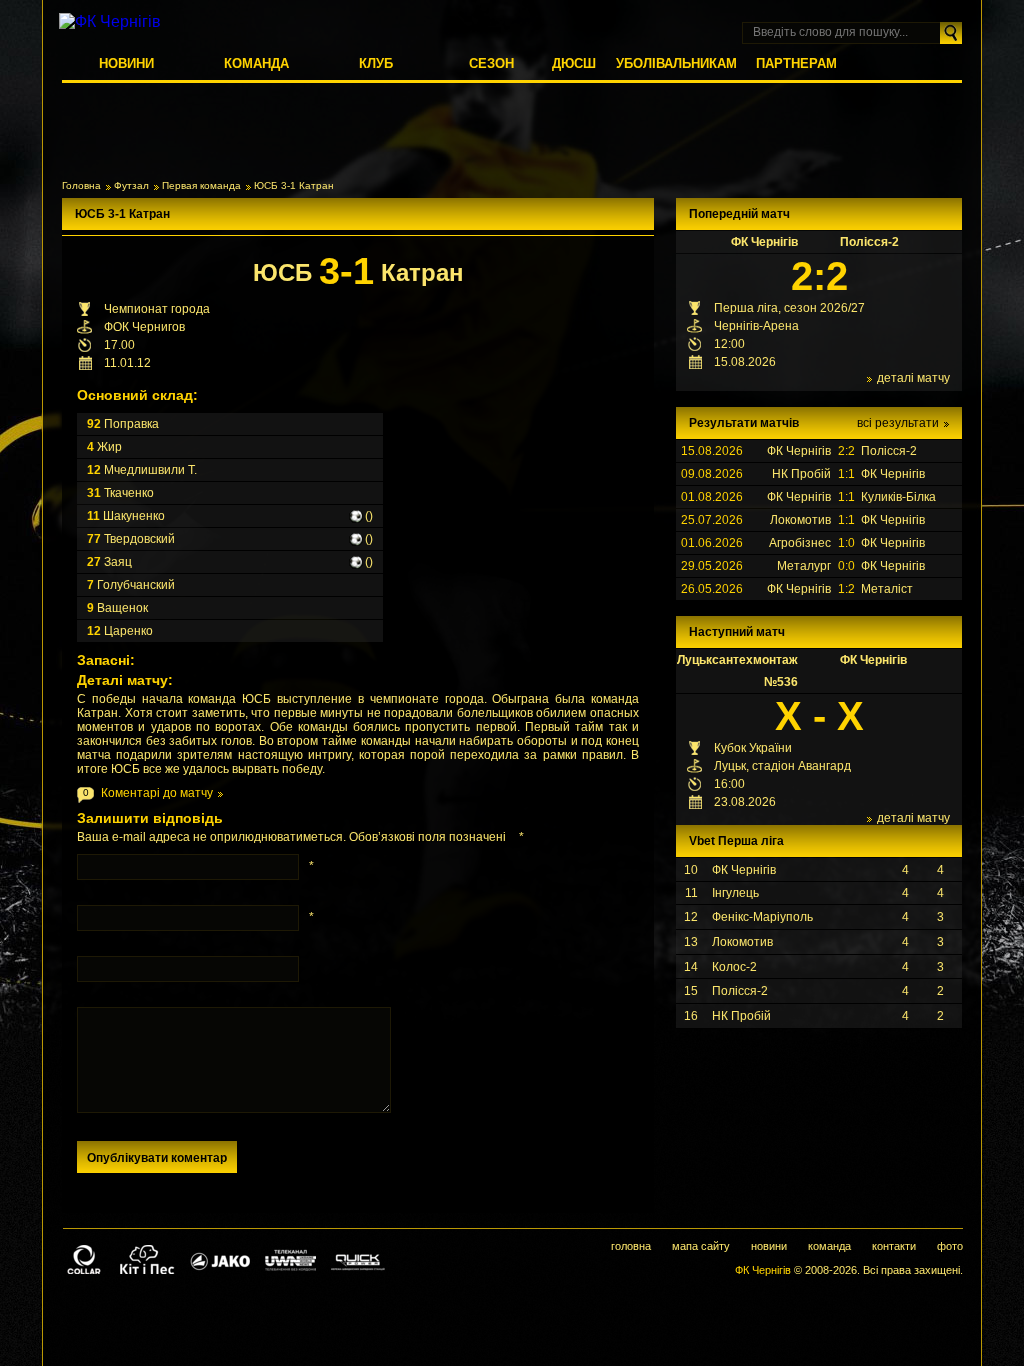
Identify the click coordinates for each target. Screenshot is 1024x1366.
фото (950, 1246)
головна (631, 1246)
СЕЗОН (491, 63)
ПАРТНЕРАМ (796, 63)
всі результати (898, 423)
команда (829, 1246)
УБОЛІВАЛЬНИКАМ (676, 63)
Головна (81, 185)
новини (769, 1246)
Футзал (131, 185)
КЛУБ (376, 63)
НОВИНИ (126, 63)
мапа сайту (701, 1246)
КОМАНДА (256, 63)
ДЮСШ (574, 63)
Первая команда (201, 185)
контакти (894, 1246)
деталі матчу (913, 378)
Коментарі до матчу (157, 793)
